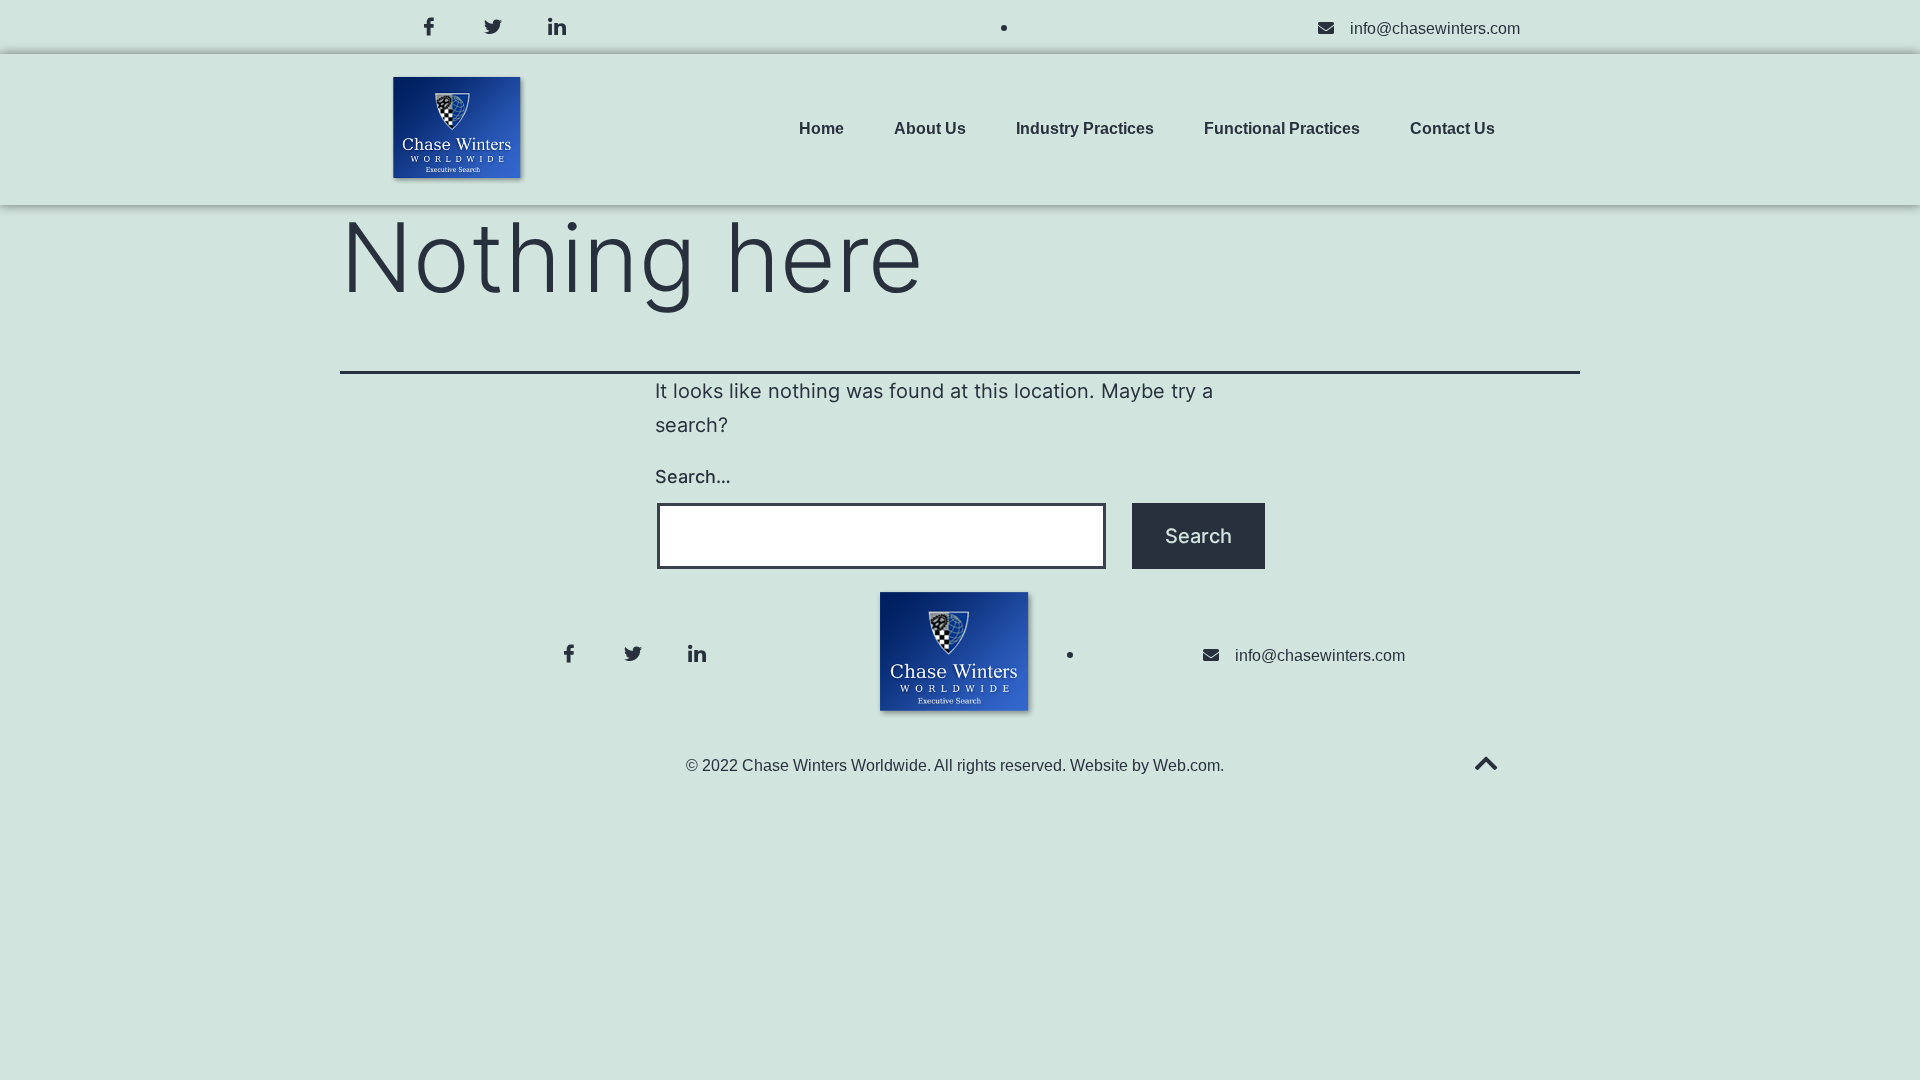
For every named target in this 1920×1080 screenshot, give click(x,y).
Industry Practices (1085, 128)
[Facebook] (429, 27)
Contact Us (1452, 128)
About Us (930, 128)
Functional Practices (1282, 128)
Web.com (1186, 765)
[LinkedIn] (557, 27)
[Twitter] (493, 27)
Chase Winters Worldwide (834, 765)
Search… (693, 476)
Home (821, 128)
